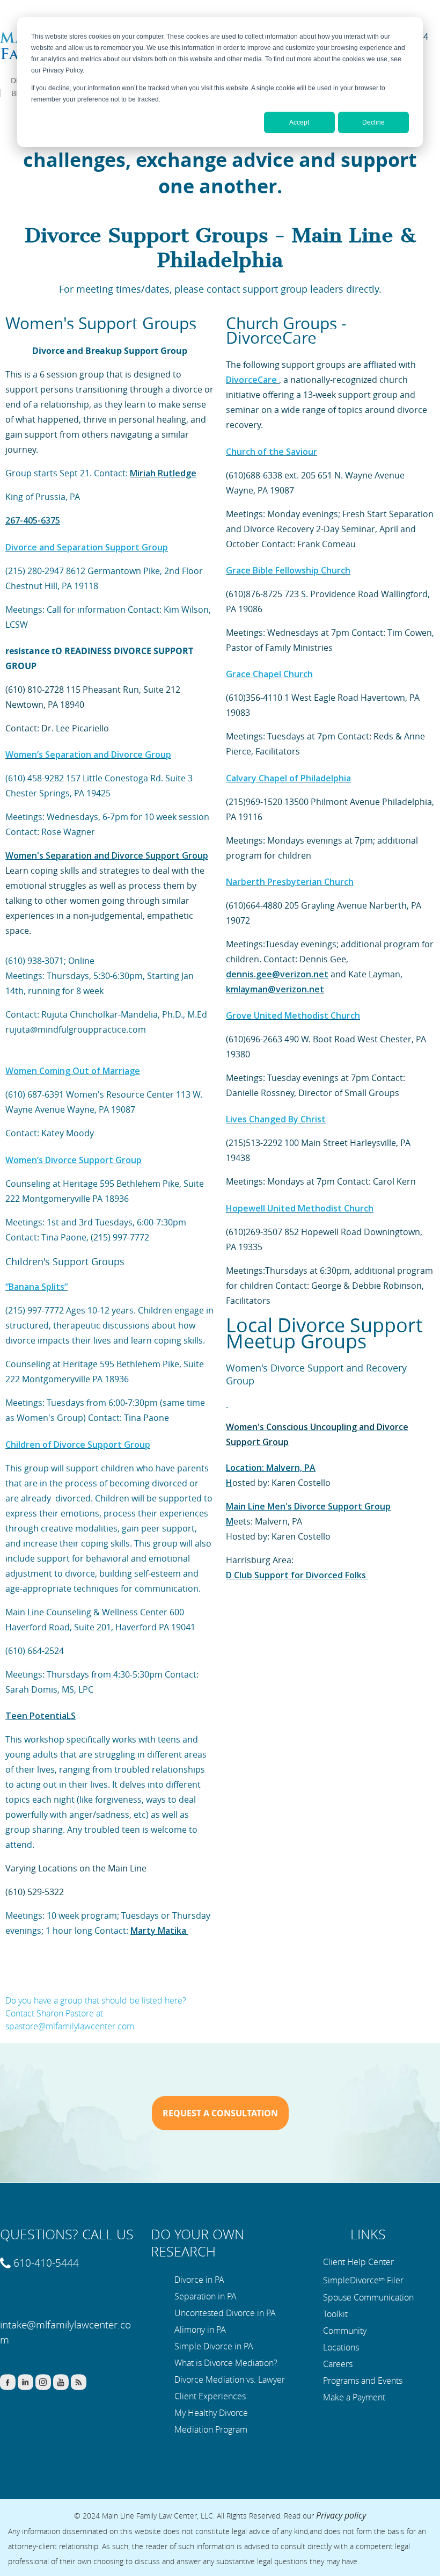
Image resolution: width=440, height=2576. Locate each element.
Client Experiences (210, 2396)
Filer (395, 2280)
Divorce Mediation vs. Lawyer (230, 2379)
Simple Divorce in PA (214, 2346)
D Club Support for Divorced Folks (297, 1575)
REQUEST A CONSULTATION (220, 2113)
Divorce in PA (199, 2280)
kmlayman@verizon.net (275, 989)
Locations (341, 2347)
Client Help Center (358, 2262)
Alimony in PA (200, 2330)
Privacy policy (341, 2515)
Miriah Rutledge (163, 473)
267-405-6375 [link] (33, 520)
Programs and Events (363, 2381)
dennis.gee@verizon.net (277, 974)
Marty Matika (159, 1931)
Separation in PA (206, 2296)
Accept (299, 122)
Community (345, 2331)
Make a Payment (354, 2397)
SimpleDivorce (351, 2280)
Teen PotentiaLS (41, 1716)
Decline (373, 122)
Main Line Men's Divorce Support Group (308, 1506)
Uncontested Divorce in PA (225, 2313)
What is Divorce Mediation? (226, 2363)
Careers (338, 2364)
